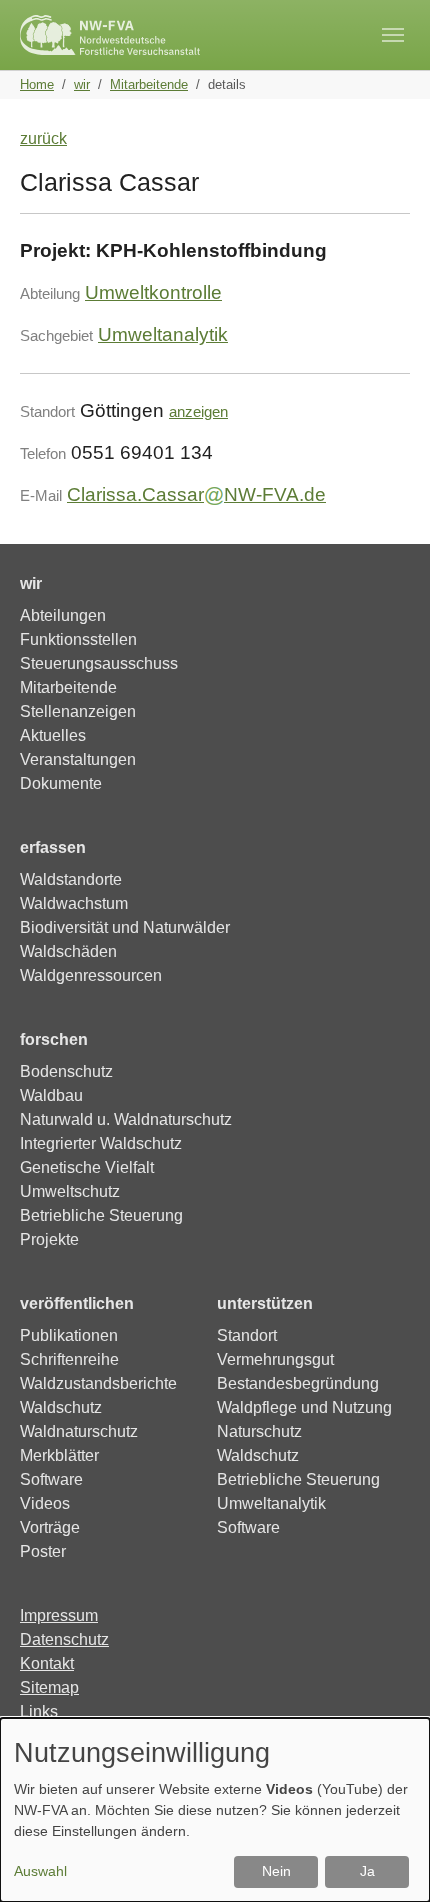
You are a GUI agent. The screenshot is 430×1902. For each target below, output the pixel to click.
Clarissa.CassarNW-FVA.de (196, 494)
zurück (43, 138)
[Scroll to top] (386, 1858)
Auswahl (40, 1871)
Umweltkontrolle (153, 292)
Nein (276, 1871)
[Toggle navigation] (393, 35)
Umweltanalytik (163, 334)
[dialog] (215, 1810)
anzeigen (198, 411)
